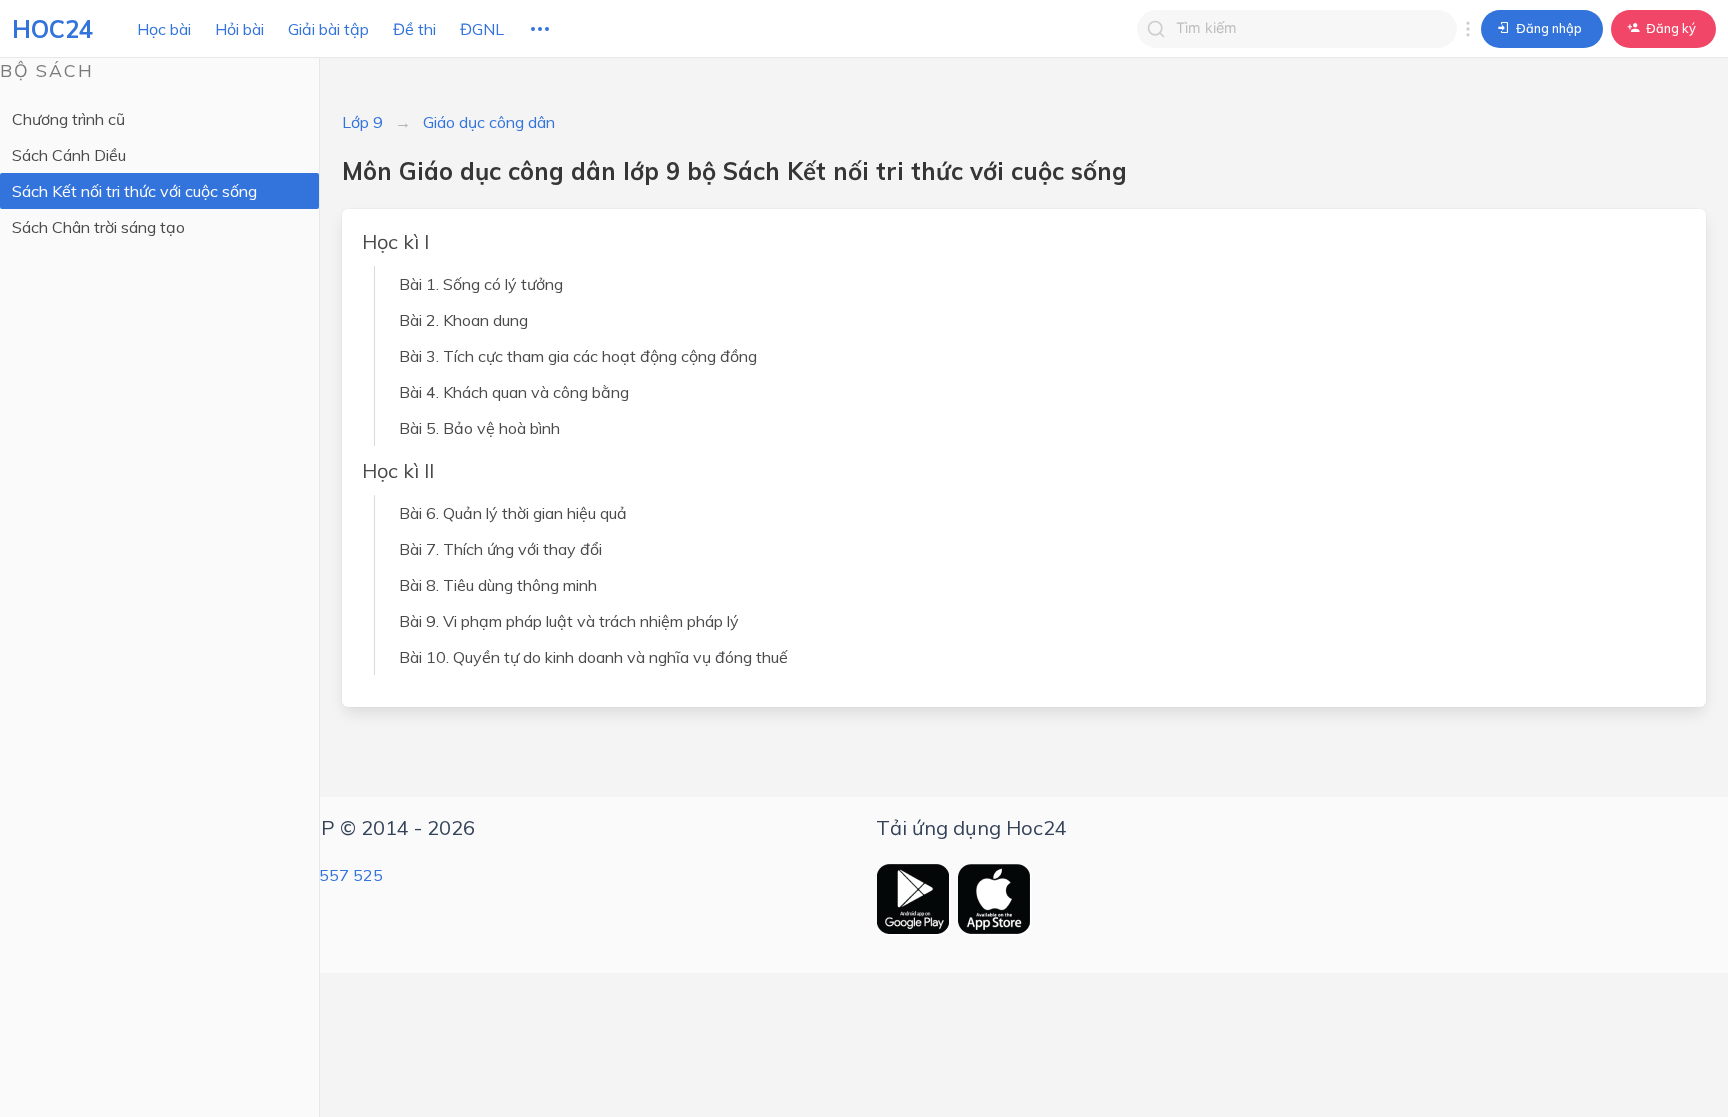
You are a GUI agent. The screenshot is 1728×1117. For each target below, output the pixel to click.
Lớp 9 (362, 122)
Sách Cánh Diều (69, 155)
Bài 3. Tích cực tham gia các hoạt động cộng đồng (578, 356)
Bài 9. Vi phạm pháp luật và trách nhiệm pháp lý (569, 621)
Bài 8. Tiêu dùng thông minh (498, 585)
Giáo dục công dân (489, 122)
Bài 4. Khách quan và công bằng (514, 392)
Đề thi (414, 29)
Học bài (164, 29)
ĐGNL (482, 29)
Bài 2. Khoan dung (463, 320)
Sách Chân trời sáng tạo (98, 227)
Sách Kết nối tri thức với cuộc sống (134, 191)
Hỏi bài (239, 29)
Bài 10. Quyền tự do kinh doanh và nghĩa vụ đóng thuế (593, 657)
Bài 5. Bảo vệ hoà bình (479, 428)
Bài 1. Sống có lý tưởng (481, 284)
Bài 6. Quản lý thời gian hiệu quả (513, 513)
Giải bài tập (328, 29)
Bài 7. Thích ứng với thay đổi (500, 549)
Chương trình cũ (68, 119)
